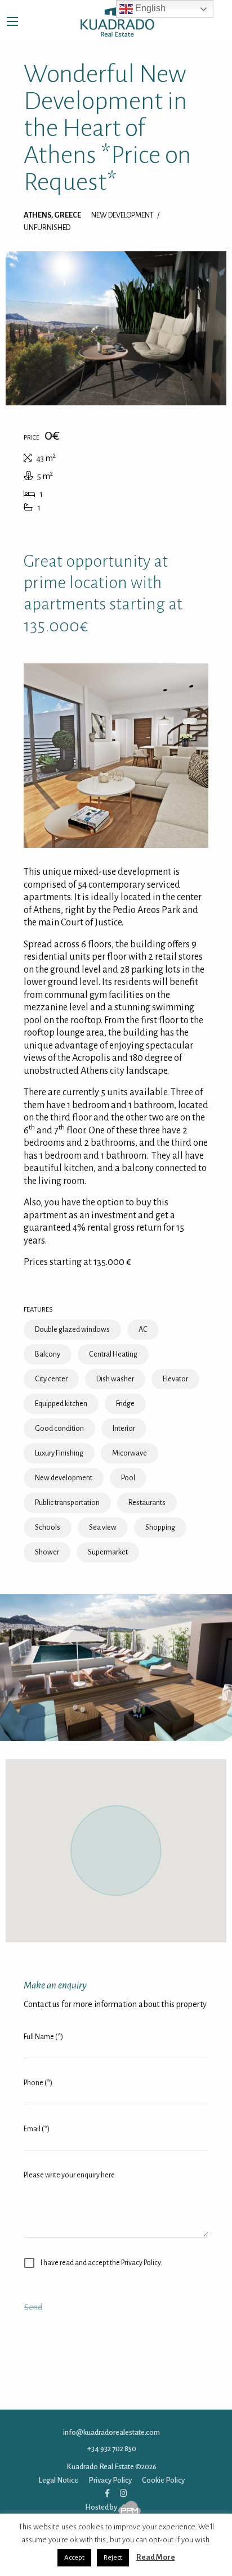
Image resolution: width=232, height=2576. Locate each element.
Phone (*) (38, 2083)
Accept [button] (74, 2558)
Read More (156, 2557)
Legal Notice (59, 2480)
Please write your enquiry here (69, 2175)
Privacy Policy (110, 2480)
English (149, 8)
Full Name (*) (43, 2037)
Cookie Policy (163, 2480)
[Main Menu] (12, 21)
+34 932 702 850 (112, 2449)
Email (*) (37, 2129)
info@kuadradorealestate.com (111, 2432)
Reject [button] (113, 2558)
